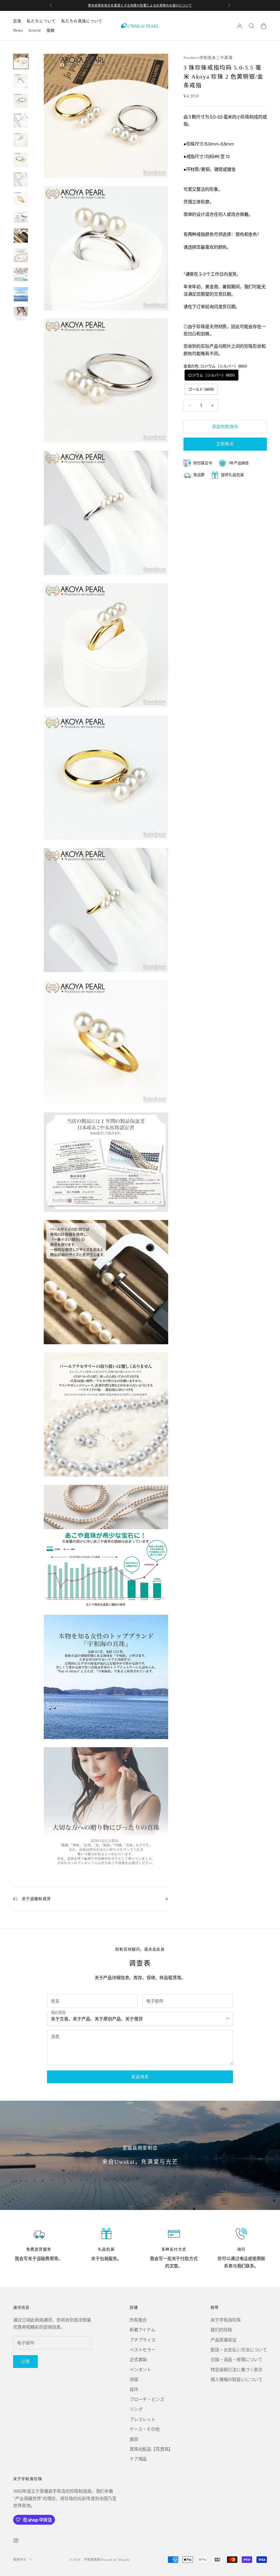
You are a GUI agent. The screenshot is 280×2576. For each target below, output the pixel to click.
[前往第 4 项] (21, 120)
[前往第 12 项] (21, 275)
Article (35, 30)
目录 (17, 21)
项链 (134, 2379)
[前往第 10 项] (21, 236)
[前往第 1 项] (21, 61)
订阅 (25, 2361)
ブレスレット (143, 2419)
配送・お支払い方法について (239, 2350)
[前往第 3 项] (21, 101)
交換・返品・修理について (237, 2360)
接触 (51, 30)
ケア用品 (138, 2459)
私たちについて (41, 21)
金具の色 (215, 366)
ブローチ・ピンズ (147, 2399)
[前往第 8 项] (21, 199)
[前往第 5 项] (21, 140)
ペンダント (140, 2370)
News (18, 30)
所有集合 (138, 2320)
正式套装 (138, 2360)
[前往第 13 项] (21, 294)
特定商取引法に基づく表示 (237, 2370)
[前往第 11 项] (21, 255)
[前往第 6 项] (21, 160)
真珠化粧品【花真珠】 (151, 2449)
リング (136, 2409)
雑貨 (134, 2439)
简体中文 (20, 2560)
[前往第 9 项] (21, 217)
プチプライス (143, 2340)
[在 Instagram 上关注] (16, 2541)
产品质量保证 (224, 2340)
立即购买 (225, 444)
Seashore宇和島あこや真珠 (208, 58)
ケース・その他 (145, 2429)
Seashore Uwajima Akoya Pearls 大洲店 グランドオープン (140, 5)
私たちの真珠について (82, 21)
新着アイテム (142, 2330)
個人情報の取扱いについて (237, 2379)
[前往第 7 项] (21, 179)
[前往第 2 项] (21, 81)
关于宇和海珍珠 (226, 2320)
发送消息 (140, 2077)
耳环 (134, 2390)
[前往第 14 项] (21, 314)
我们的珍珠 (221, 2330)
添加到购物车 (225, 427)
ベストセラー (143, 2350)
